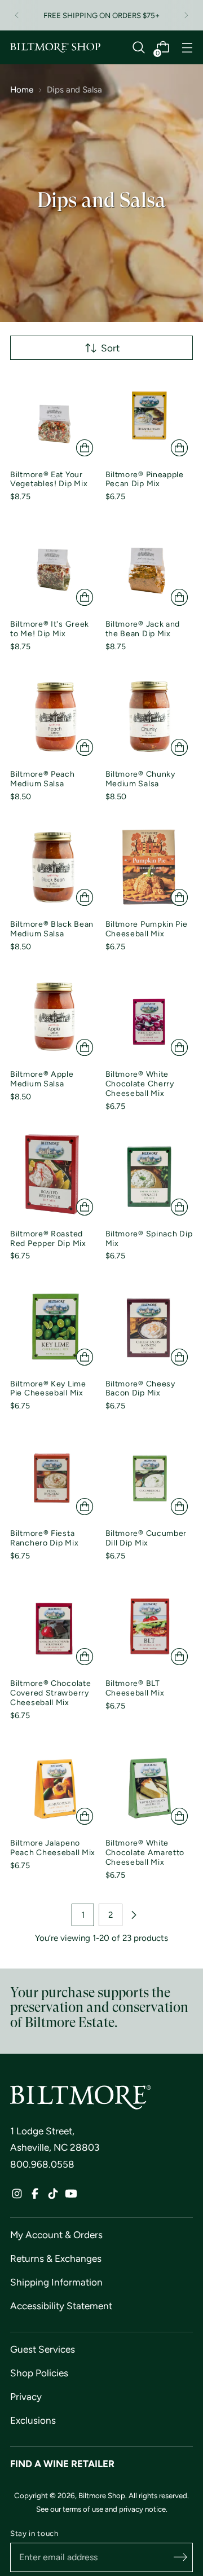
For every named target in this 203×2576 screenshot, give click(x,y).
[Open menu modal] (187, 48)
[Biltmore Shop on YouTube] (71, 2196)
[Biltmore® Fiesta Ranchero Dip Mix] (54, 1477)
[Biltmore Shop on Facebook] (35, 2196)
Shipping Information (56, 2282)
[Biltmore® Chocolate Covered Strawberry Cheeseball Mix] (54, 1627)
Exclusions (33, 2420)
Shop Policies (39, 2373)
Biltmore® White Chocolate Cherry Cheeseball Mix (140, 1084)
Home (22, 90)
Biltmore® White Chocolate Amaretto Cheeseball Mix (145, 1853)
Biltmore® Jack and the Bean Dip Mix (143, 629)
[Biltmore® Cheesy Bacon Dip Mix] (149, 1327)
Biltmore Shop (102, 2495)
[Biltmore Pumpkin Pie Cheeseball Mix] (149, 868)
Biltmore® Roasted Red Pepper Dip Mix (48, 1239)
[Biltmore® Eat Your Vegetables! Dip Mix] (54, 417)
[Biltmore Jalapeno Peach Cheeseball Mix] (54, 1786)
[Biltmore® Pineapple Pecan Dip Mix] (149, 417)
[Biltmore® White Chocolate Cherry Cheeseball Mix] (149, 1018)
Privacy (26, 2397)
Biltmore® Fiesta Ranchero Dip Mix (44, 1538)
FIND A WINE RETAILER (62, 2464)
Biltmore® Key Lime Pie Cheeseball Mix (48, 1389)
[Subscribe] (180, 2557)
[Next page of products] (134, 1915)
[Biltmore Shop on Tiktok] (53, 2196)
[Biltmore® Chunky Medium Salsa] (149, 717)
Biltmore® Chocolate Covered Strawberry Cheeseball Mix (50, 1693)
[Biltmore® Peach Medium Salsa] (54, 717)
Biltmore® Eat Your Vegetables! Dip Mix (49, 479)
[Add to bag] (85, 448)
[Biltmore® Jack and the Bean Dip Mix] (149, 567)
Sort (110, 348)
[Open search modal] (138, 48)
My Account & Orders (56, 2235)
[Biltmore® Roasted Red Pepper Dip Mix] (54, 1177)
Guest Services (43, 2349)
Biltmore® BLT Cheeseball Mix (135, 1688)
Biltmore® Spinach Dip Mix (149, 1239)
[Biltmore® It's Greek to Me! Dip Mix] (54, 567)
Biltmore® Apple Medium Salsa (42, 1079)
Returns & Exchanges (56, 2258)
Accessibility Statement (61, 2306)
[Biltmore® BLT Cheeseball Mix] (149, 1627)
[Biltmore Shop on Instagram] (17, 2196)
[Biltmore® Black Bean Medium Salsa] (54, 868)
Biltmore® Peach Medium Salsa (43, 779)
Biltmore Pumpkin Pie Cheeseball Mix (147, 929)
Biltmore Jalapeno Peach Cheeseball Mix (53, 1848)
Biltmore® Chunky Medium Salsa (140, 779)
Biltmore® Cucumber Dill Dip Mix (146, 1538)
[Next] (186, 15)
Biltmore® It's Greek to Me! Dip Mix (50, 629)
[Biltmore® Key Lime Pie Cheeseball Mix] (54, 1327)
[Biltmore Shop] (55, 48)
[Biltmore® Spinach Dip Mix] (149, 1177)
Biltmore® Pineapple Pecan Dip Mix (145, 479)
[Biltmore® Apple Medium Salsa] (54, 1018)
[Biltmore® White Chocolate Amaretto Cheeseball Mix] (149, 1786)
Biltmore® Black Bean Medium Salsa (52, 929)
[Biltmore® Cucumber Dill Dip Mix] (149, 1477)
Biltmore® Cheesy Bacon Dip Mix (140, 1389)
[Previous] (17, 15)
